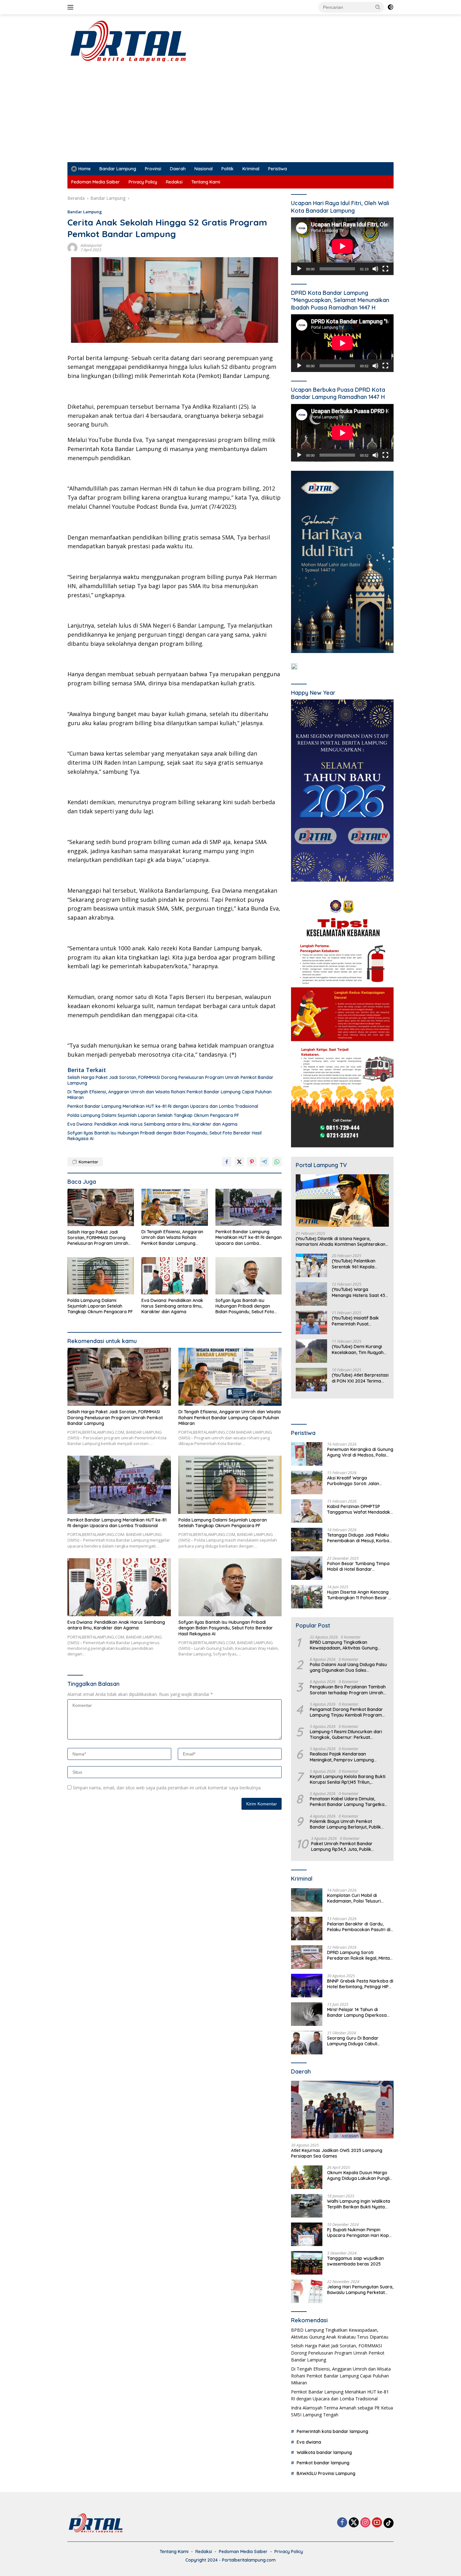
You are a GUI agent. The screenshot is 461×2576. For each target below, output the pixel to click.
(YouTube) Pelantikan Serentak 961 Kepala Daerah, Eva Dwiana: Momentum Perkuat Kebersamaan (354, 1264)
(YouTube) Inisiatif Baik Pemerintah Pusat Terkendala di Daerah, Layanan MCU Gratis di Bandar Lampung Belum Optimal (357, 1321)
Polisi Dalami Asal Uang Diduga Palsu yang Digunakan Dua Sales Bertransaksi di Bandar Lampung (348, 1667)
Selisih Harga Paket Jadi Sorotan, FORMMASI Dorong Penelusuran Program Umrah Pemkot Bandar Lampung (170, 1080)
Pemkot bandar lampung (323, 2463)
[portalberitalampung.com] (175, 41)
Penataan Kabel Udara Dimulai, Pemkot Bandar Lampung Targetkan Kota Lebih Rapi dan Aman (348, 1802)
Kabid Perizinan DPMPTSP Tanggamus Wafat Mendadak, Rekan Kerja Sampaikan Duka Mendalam (359, 1509)
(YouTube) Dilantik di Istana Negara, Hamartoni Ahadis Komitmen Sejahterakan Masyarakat (341, 1241)
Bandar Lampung (118, 169)
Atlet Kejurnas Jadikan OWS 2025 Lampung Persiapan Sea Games (337, 2153)
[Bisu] (375, 269)
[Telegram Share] (264, 1162)
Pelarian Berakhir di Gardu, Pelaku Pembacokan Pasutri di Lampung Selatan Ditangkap (359, 1927)
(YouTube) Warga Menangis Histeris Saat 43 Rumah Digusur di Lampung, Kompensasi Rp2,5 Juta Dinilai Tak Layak (358, 1292)
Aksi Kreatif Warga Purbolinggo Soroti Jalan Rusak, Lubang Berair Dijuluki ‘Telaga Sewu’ (358, 1481)
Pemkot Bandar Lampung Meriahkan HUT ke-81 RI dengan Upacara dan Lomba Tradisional (163, 1106)
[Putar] (299, 269)
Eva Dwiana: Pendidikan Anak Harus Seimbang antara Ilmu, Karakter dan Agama (152, 1124)
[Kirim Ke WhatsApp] (277, 1162)
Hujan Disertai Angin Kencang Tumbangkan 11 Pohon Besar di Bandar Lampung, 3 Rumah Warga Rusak (360, 1595)
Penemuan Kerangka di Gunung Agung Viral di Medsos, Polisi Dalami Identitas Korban (360, 1452)
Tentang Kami (206, 182)
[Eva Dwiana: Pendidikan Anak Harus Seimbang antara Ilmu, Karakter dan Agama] (175, 1276)
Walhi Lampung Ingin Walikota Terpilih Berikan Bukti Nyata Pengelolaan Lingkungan (359, 2204)
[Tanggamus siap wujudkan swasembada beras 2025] (307, 2263)
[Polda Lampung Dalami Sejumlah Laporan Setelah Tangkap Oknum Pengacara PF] (101, 1276)
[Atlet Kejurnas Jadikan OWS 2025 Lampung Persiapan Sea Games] (342, 2110)
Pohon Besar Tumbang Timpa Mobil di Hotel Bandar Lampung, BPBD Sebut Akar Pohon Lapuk (358, 1566)
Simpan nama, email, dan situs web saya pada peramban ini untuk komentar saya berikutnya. (167, 1788)
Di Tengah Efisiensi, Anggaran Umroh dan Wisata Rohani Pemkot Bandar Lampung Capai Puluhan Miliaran (170, 1095)
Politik (228, 169)
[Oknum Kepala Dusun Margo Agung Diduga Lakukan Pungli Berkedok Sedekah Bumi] (307, 2177)
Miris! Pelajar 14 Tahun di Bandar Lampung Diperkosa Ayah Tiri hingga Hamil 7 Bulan (359, 2012)
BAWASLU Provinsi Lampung (326, 2473)
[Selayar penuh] (385, 269)
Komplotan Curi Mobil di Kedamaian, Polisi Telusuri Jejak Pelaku (354, 1898)
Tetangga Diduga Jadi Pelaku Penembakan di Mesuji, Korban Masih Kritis (359, 1538)
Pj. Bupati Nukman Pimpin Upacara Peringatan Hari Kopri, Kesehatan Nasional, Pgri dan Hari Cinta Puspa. (360, 2233)
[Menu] (72, 7)
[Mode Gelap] (390, 7)
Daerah (178, 169)
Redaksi (174, 182)
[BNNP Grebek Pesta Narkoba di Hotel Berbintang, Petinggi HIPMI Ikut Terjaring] (307, 1986)
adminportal (91, 245)
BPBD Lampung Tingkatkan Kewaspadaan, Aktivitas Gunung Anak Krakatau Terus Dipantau (344, 1645)
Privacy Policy (143, 182)
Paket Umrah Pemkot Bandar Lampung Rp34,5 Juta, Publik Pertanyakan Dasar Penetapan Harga (344, 1846)
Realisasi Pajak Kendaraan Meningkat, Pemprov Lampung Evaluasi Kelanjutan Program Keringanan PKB (342, 1757)
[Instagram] (365, 2523)
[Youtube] (377, 2523)
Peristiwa (278, 169)
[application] (342, 246)
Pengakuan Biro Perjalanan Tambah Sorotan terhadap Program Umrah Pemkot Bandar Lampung (348, 1690)
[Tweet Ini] (239, 1162)
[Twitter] (354, 2523)
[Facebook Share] (227, 1162)
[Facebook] (342, 2523)
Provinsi (153, 169)
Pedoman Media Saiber (95, 182)
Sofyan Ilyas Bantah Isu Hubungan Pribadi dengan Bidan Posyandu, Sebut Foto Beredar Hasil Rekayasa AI (164, 1136)
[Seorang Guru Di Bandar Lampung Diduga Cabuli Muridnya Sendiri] (307, 2043)
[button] (378, 7)
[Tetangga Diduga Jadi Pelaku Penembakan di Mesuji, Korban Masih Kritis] (307, 1540)
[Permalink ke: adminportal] (72, 247)
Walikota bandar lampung (324, 2452)
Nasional (204, 169)
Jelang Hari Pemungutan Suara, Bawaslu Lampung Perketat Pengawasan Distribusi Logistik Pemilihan (360, 2290)
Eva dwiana (309, 2442)
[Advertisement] (230, 115)
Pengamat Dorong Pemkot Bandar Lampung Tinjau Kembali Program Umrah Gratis (346, 1712)
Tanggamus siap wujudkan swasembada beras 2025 (355, 2261)
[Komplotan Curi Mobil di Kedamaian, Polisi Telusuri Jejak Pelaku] (307, 1900)
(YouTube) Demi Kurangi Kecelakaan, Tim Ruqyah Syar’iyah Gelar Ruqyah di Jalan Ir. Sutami (359, 1349)
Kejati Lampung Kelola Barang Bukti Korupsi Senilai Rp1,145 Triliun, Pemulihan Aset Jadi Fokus (348, 1779)
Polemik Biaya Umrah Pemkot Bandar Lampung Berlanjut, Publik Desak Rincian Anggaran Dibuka (345, 1824)
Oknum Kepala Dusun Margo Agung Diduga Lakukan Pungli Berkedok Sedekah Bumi (358, 2175)
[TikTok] (389, 2523)
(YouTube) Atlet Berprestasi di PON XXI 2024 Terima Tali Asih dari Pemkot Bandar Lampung (360, 1378)
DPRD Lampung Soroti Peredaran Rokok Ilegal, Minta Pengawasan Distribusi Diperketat (358, 1955)
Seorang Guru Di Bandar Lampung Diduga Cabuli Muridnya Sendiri (353, 2041)
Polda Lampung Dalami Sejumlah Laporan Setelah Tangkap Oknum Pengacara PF (153, 1115)
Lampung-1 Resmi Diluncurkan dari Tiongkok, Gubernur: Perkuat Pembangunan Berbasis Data (346, 1734)
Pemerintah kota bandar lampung (332, 2431)
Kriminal (251, 169)
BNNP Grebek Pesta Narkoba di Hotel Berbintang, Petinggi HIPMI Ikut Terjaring (360, 1984)
